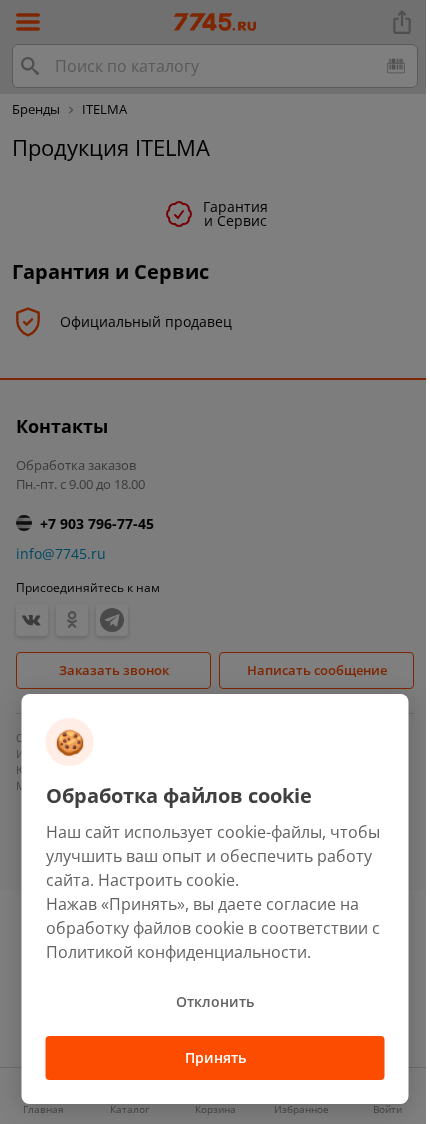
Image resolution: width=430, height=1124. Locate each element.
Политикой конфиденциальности (176, 952)
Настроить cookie (166, 880)
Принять (215, 1057)
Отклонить (215, 1001)
